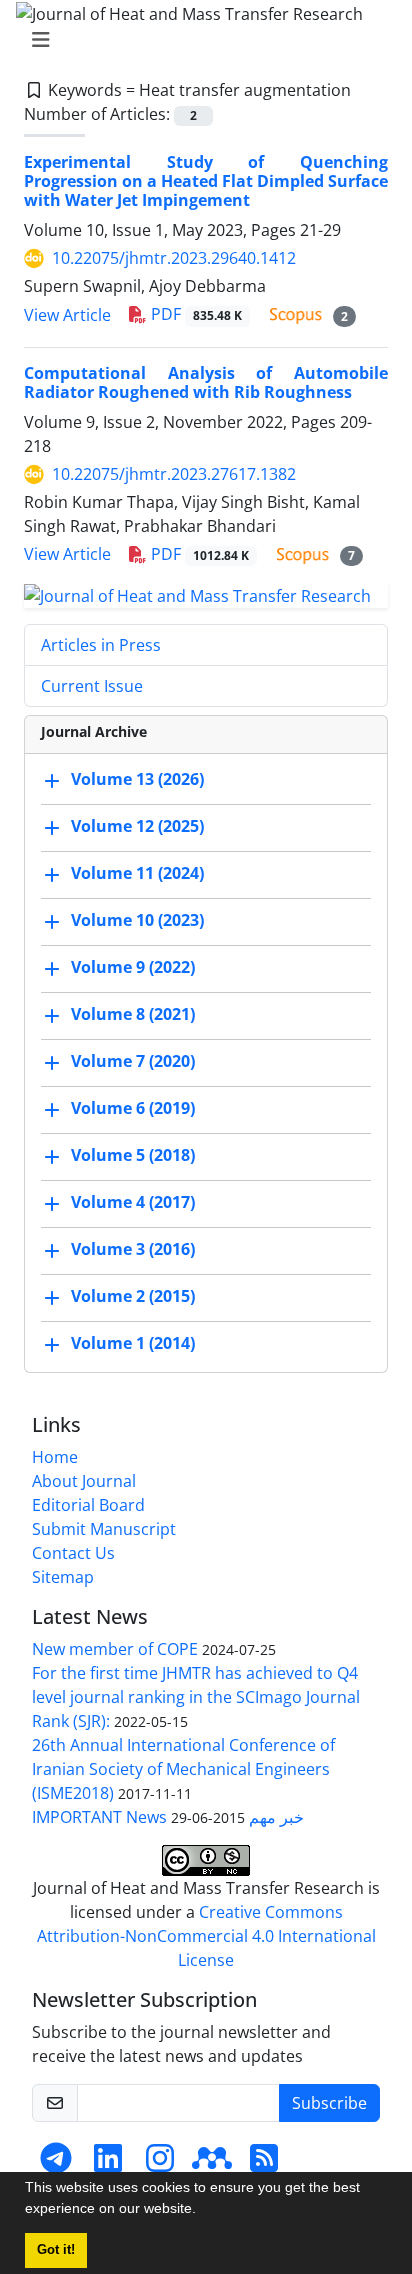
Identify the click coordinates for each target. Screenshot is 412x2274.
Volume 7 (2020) (133, 1061)
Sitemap (63, 1577)
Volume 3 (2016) (133, 1249)
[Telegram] (56, 2164)
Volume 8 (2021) (133, 1014)
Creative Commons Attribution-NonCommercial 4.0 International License (206, 1936)
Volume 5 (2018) (133, 1155)
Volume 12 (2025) (137, 826)
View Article (67, 315)
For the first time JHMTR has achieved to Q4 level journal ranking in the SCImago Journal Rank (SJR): (196, 1697)
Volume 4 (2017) (133, 1202)
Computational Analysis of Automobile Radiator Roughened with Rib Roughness (206, 382)
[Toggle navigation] (200, 40)
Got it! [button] (56, 2250)
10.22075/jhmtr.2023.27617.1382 (174, 474)
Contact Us (73, 1553)
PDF (194, 314)
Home (55, 1457)
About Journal (84, 1481)
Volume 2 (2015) (133, 1296)
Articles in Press (101, 645)
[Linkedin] (108, 2164)
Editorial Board (88, 1505)
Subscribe (329, 2103)
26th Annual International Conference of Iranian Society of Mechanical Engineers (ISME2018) (183, 1769)
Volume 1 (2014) (133, 1343)
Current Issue (92, 686)
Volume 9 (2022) (133, 967)
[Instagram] (160, 2164)
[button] (203, 2211)
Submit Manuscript (104, 1529)
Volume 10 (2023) (137, 920)
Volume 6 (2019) (133, 1108)
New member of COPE (115, 1649)
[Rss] (264, 2164)
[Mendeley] (212, 2164)
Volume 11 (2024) (137, 873)
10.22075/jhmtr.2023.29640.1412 (174, 258)
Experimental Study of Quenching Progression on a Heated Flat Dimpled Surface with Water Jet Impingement (206, 181)
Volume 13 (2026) (137, 779)
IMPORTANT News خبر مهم (168, 1817)
